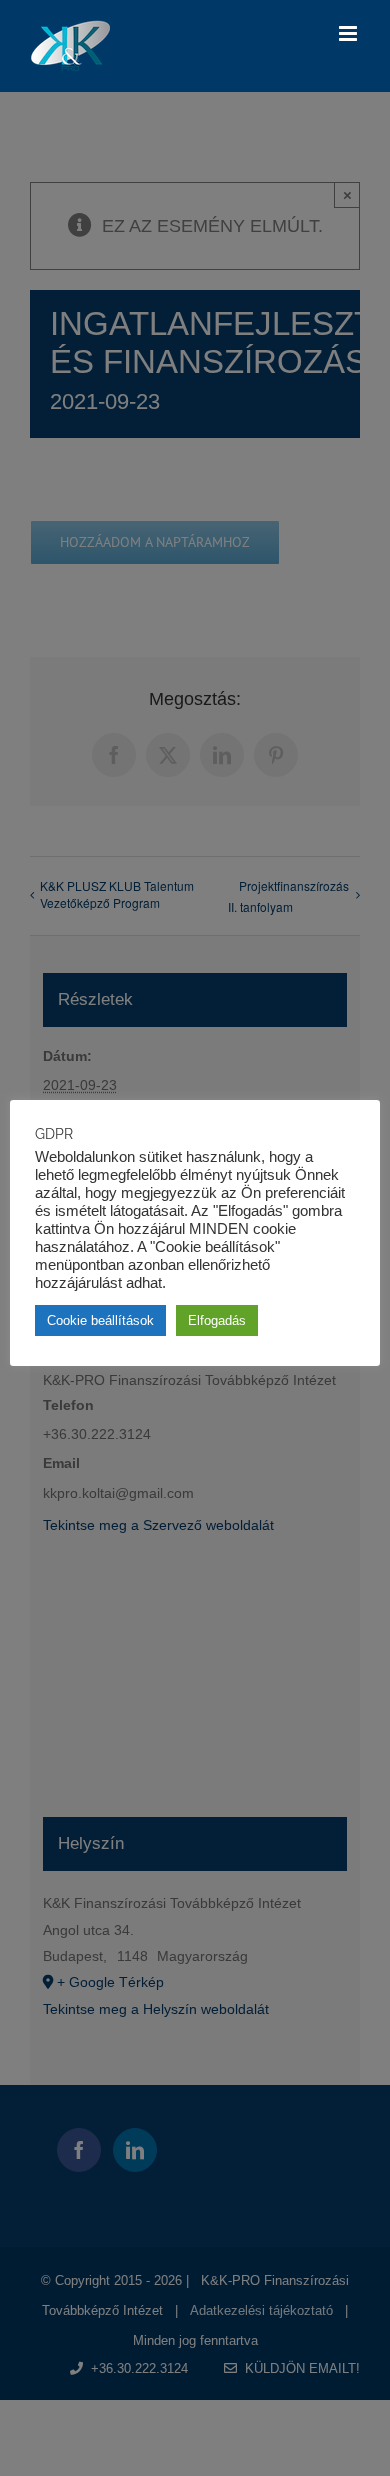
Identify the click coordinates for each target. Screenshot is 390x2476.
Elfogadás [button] (217, 1320)
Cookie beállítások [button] (100, 1320)
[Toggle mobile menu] (349, 33)
